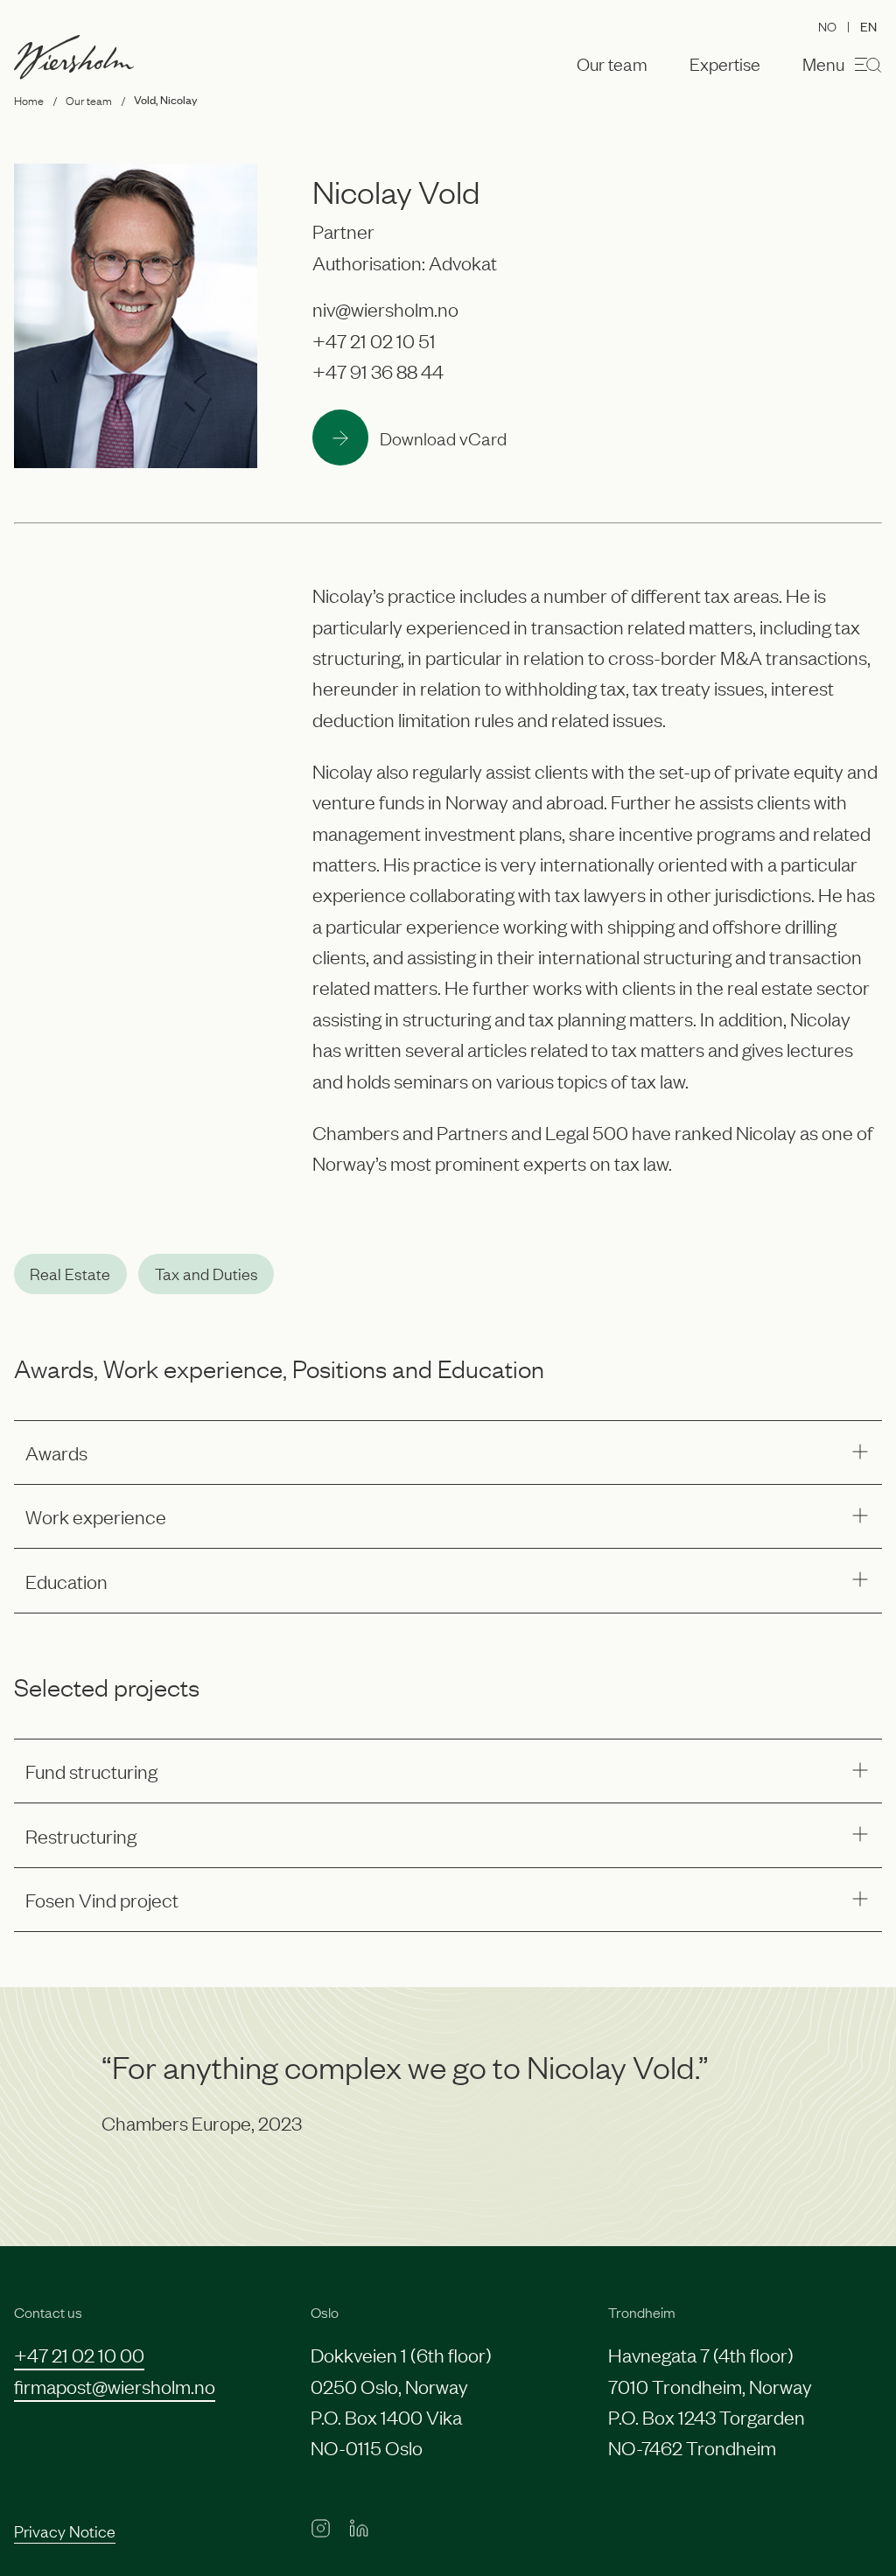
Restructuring (81, 1835)
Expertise (725, 64)
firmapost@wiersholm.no (115, 2386)
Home (29, 100)
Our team (612, 64)
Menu (823, 63)
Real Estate (70, 1273)
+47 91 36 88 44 (378, 371)
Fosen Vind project (102, 1899)
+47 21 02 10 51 (374, 340)
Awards (56, 1452)
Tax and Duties (206, 1273)
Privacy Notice (65, 2530)
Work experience (96, 1516)
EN (868, 26)
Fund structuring (91, 1771)
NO (827, 25)
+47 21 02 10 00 (79, 2354)
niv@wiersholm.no (385, 308)
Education (66, 1581)
